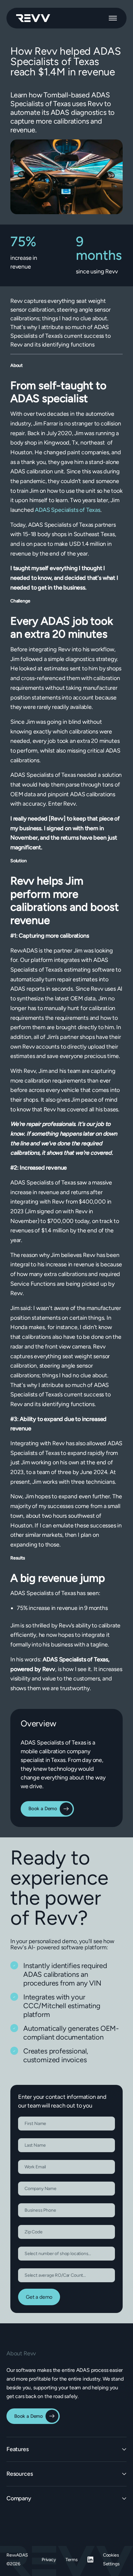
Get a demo (39, 2297)
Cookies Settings (111, 2559)
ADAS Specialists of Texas (67, 510)
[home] (33, 18)
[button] (113, 18)
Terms (72, 2560)
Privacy (49, 2560)
